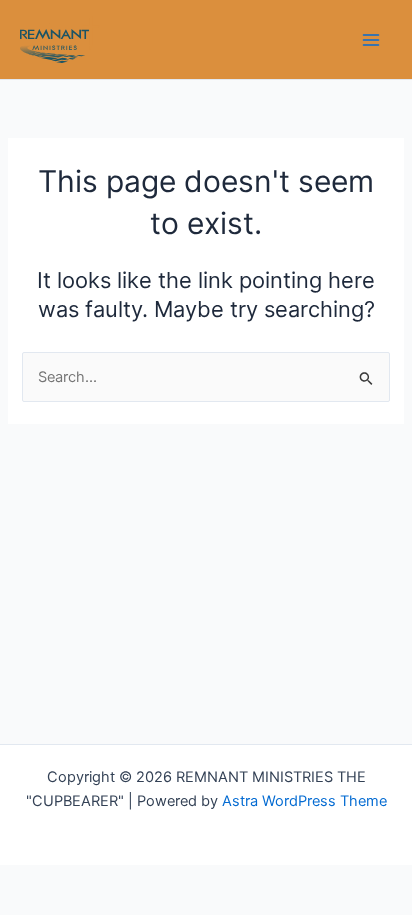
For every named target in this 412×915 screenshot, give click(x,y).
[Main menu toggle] (371, 40)
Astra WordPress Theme (304, 801)
